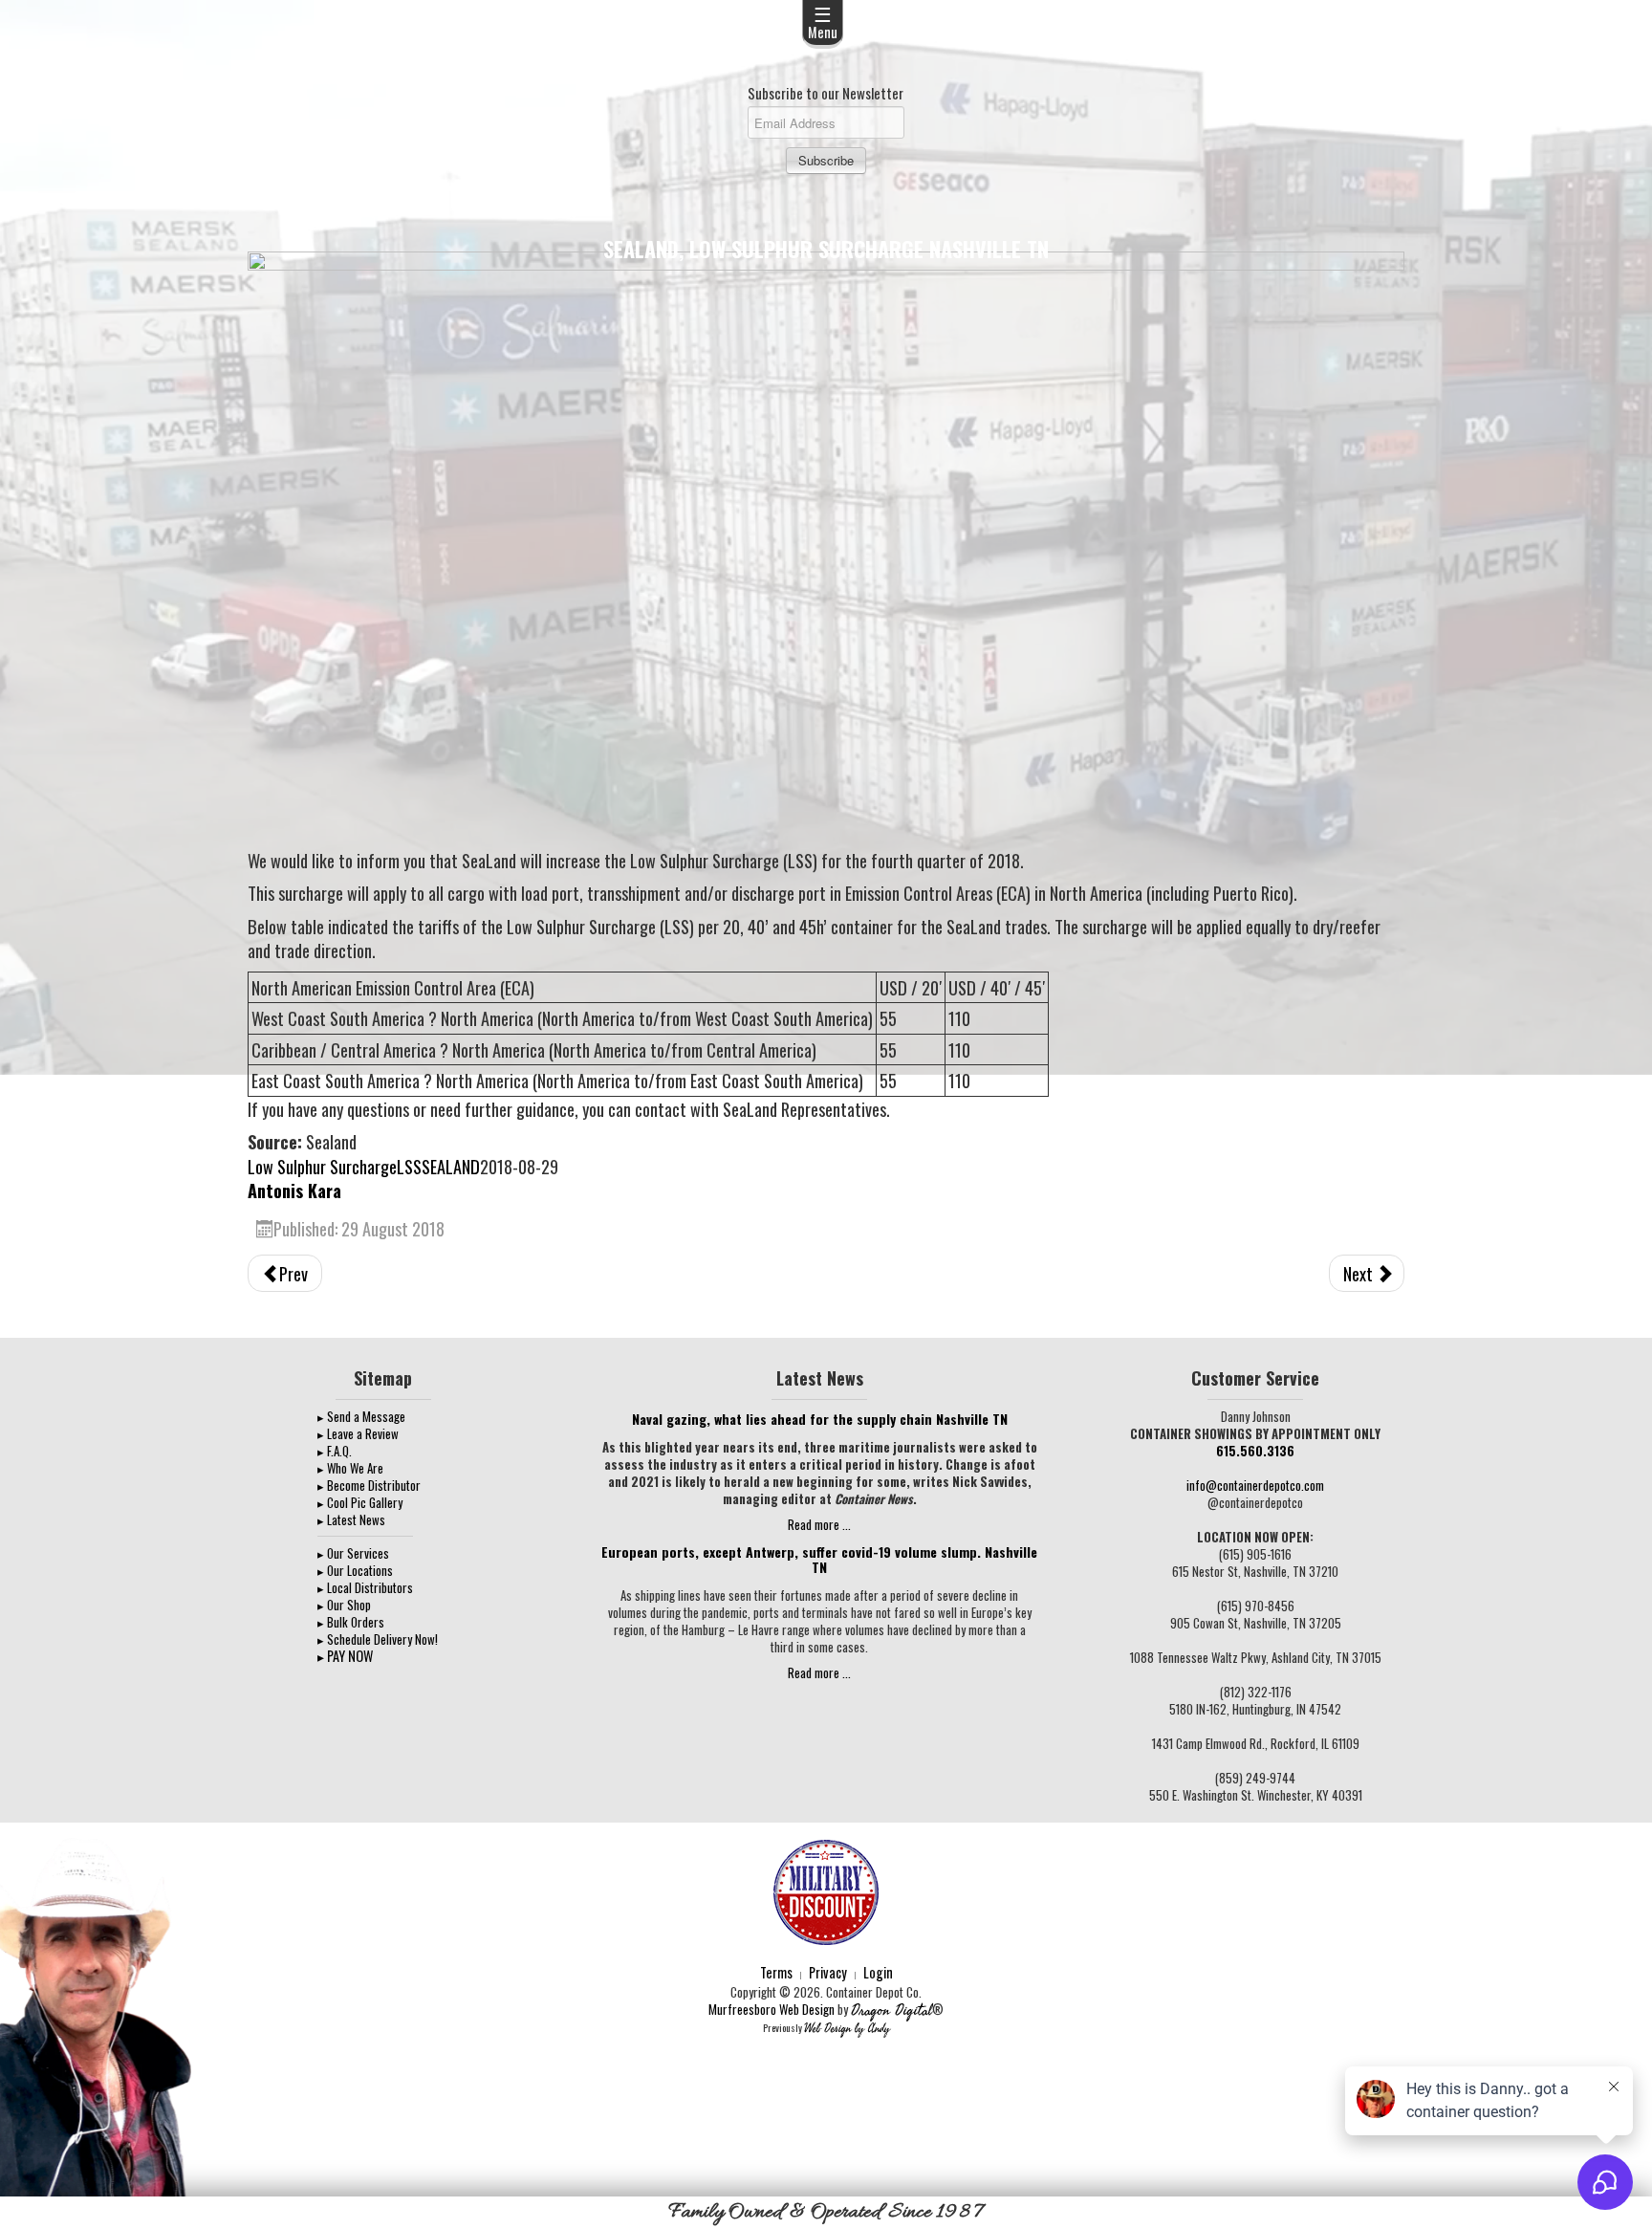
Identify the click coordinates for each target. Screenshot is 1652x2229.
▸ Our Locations (355, 1570)
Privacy (828, 1972)
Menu (823, 21)
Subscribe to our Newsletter (826, 93)
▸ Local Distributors (365, 1587)
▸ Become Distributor (369, 1485)
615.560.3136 (1255, 1451)
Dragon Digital (891, 2010)
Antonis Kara (294, 1190)
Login (878, 1972)
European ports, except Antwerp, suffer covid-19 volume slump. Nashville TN (819, 1559)
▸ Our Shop (344, 1605)
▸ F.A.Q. (335, 1451)
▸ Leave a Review (358, 1433)
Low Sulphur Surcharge (322, 1166)
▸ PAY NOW (345, 1656)
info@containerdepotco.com (1255, 1485)
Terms (776, 1972)
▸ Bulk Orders (351, 1622)
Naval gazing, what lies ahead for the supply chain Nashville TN (820, 1419)
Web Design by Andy (847, 2029)
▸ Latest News (351, 1519)
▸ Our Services (353, 1553)
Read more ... (819, 1524)
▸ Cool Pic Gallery (360, 1502)
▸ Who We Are (350, 1468)
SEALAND (451, 1166)
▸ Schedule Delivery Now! (378, 1639)
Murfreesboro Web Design (772, 2009)
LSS (409, 1166)
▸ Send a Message (361, 1416)
